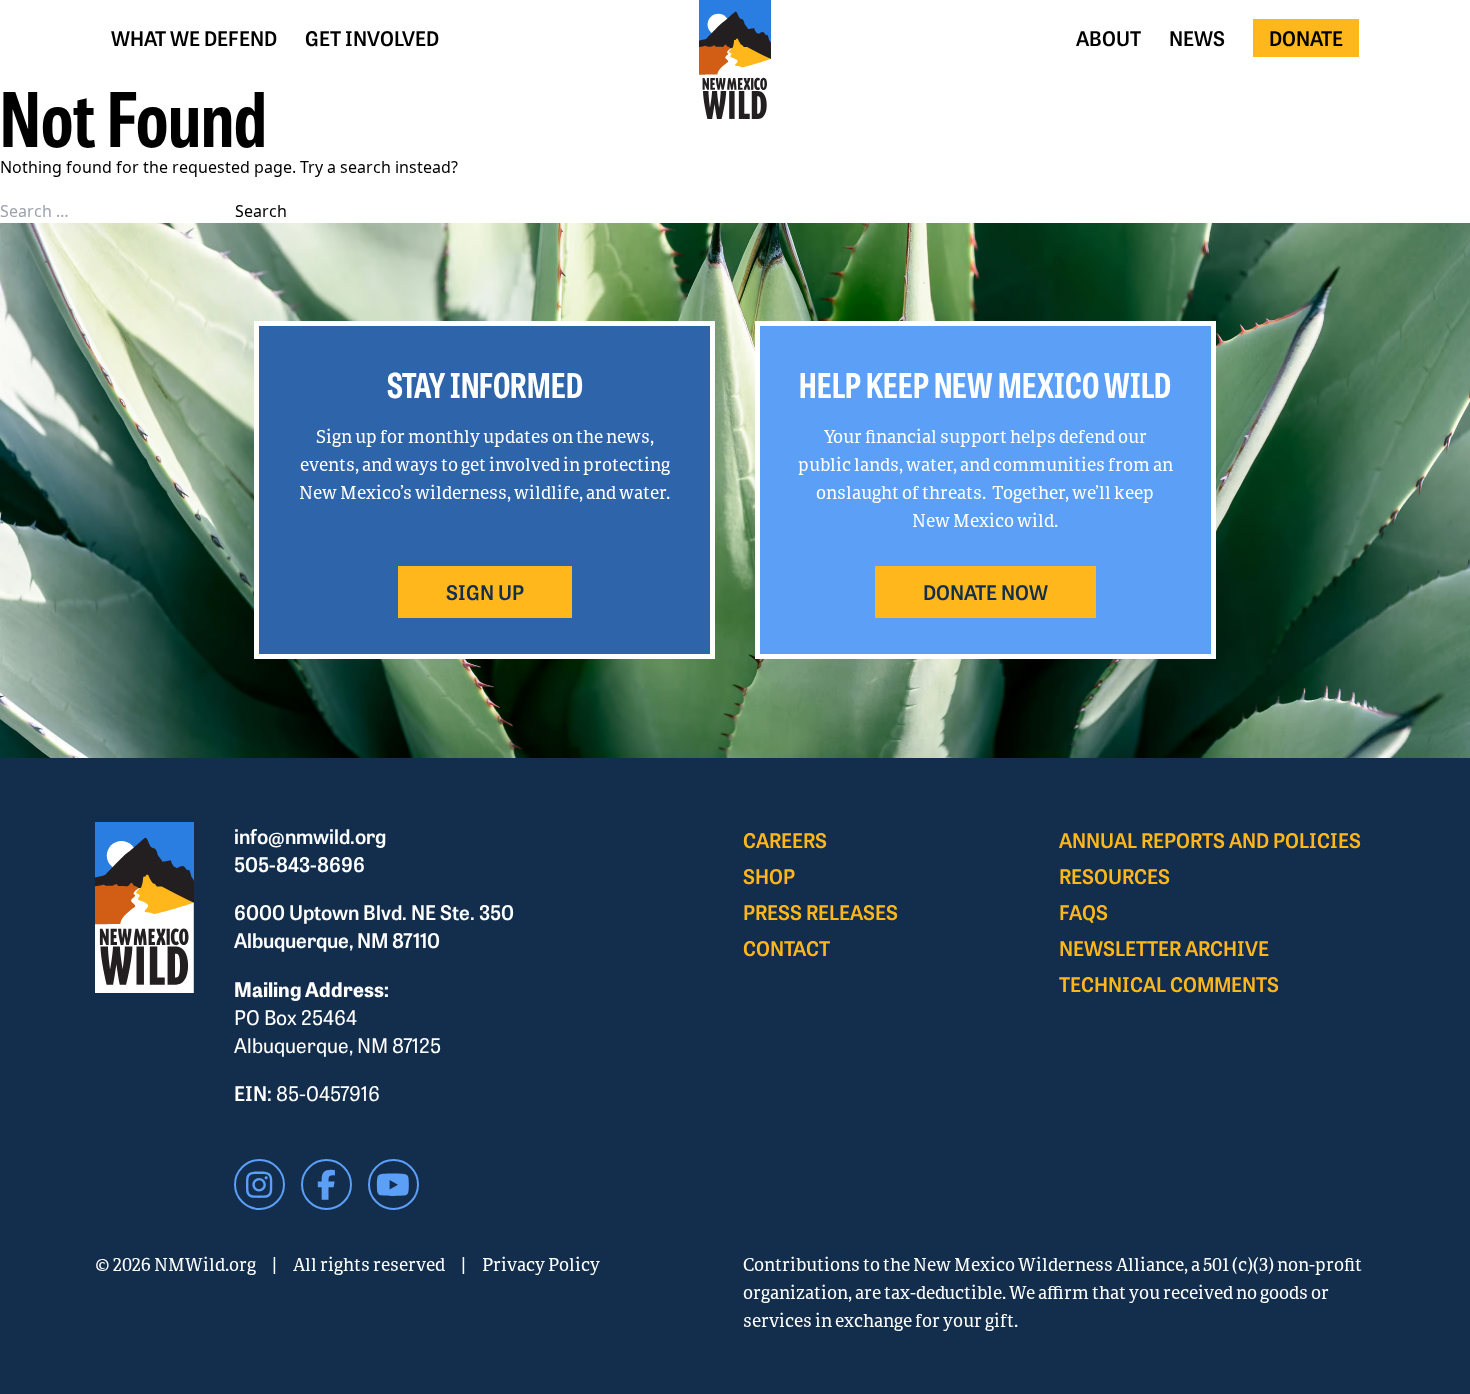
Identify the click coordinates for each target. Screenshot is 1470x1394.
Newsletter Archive (1164, 947)
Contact (786, 947)
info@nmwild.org (310, 835)
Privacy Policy (541, 1264)
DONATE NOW (985, 591)
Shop (769, 875)
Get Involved (372, 37)
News (1197, 37)
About (1108, 37)
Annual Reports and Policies (1210, 839)
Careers (785, 839)
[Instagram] (259, 1184)
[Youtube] (393, 1184)
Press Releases (820, 911)
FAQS (1083, 911)
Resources (1114, 875)
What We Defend (194, 37)
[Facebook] (326, 1184)
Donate (1306, 37)
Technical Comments (1169, 983)
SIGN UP (485, 591)
